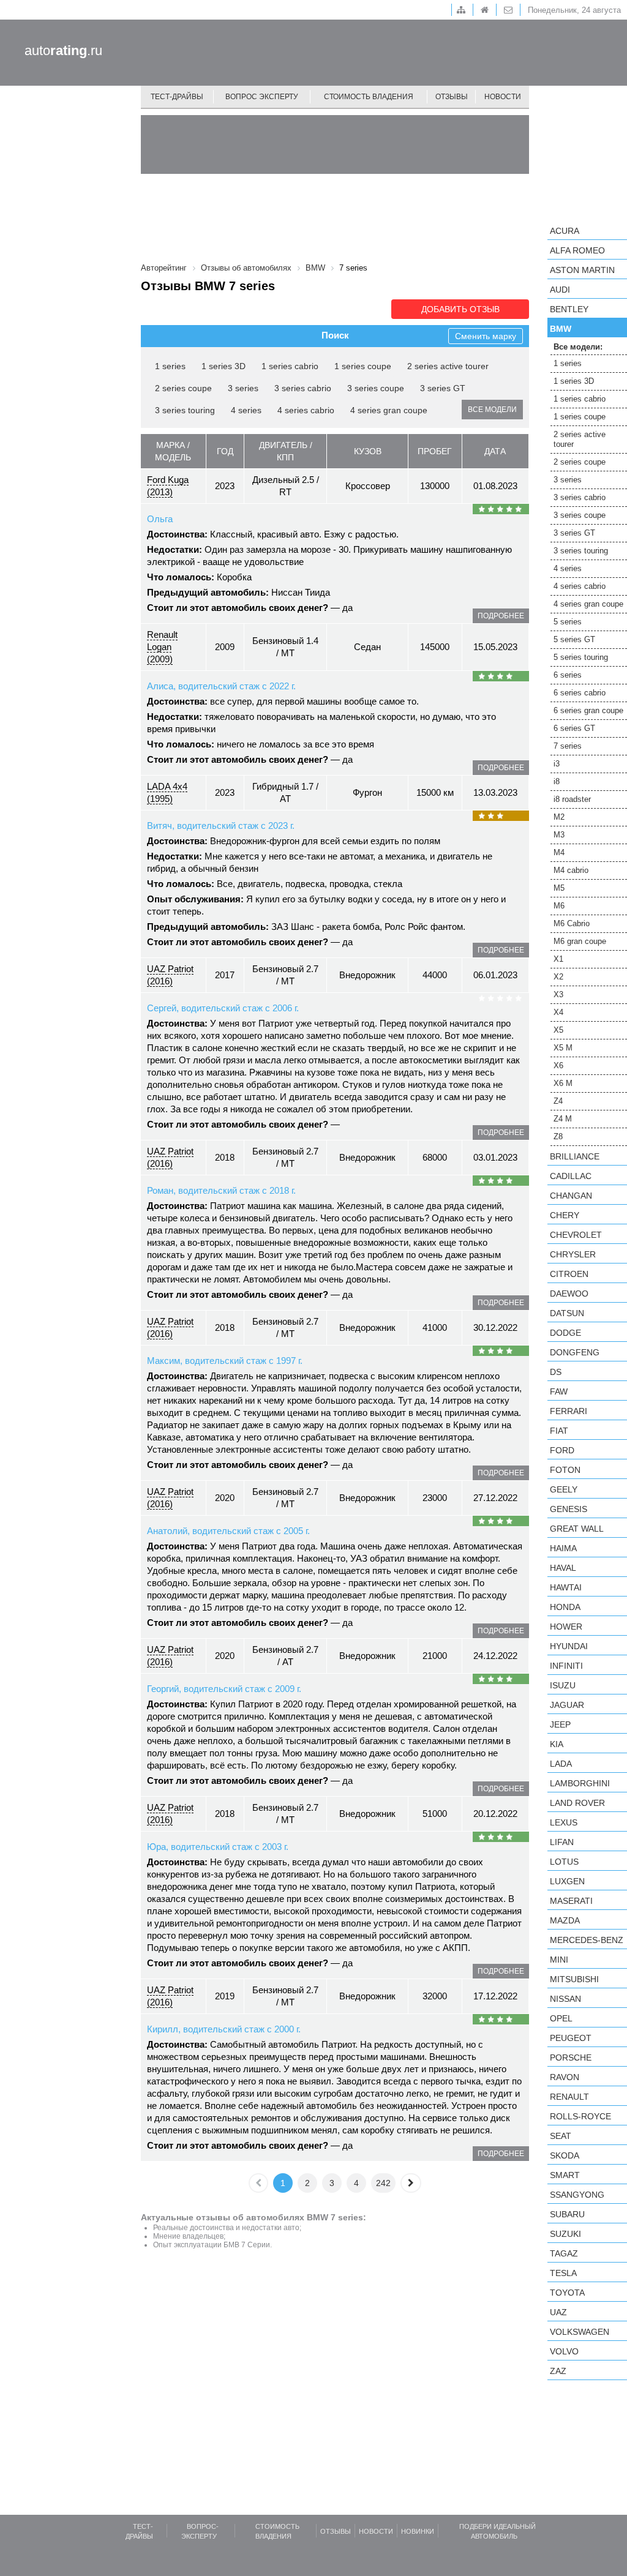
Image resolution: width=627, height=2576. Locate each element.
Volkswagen (580, 2332)
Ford (562, 1450)
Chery (565, 1215)
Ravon (565, 2077)
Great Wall (577, 1529)
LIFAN (562, 1842)
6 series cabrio (580, 693)
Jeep (560, 1724)
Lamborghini (580, 1783)
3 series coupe (376, 388)
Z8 (558, 1136)
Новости (503, 97)
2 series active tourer (448, 366)
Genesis (569, 1509)
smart (565, 2175)
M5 (559, 888)
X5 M (563, 1048)
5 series (568, 622)
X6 (558, 1065)
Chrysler (573, 1254)
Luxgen (567, 1881)
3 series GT (443, 388)
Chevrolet (576, 1235)
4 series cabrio (306, 410)
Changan (571, 1196)
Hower (566, 1627)
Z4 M (563, 1119)
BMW (561, 329)
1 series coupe (363, 366)
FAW (559, 1391)
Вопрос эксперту (262, 97)
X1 (558, 959)
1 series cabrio (290, 366)
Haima (563, 1548)
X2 (558, 977)
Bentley (569, 309)
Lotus (564, 1862)
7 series (568, 746)
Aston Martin (582, 270)
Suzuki (565, 2234)
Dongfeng (575, 1352)
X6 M (563, 1083)
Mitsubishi (574, 1979)
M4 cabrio (571, 870)
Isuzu (563, 1685)
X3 (558, 994)
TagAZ (564, 2253)
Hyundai (569, 1646)
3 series (243, 388)
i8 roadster (572, 799)
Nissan (565, 1999)
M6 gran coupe (580, 941)
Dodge (565, 1333)
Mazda (565, 1920)
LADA (561, 1764)
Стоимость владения (369, 97)
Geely (564, 1489)
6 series (568, 675)
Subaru (567, 2214)
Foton (565, 1470)
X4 (558, 1012)
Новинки (418, 2531)
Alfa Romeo (577, 250)
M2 (559, 817)
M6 (559, 906)
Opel (561, 2018)
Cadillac (571, 1176)
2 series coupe (183, 388)
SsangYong (577, 2195)
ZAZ (558, 2371)
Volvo (564, 2351)
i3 (557, 764)
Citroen (569, 1274)
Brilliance (575, 1156)
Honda (565, 1607)
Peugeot (571, 2038)
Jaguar (567, 1705)
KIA (557, 1744)
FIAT (559, 1431)
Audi (560, 290)
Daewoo (569, 1294)
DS (556, 1372)
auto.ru (63, 51)
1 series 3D (223, 366)
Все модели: (578, 347)
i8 (557, 781)
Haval (563, 1568)
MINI (559, 1960)
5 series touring (581, 657)
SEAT (561, 2136)
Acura (565, 231)
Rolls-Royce (580, 2116)
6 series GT (574, 728)
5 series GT (574, 639)
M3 (559, 835)
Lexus (564, 1822)
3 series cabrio (303, 388)
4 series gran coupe (389, 410)
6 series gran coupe (588, 710)
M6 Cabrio (572, 923)
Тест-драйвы (177, 97)
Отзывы (452, 97)
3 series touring (185, 410)
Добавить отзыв (460, 309)
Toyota (567, 2293)
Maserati (571, 1901)
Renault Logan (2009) (162, 647)
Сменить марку (486, 336)
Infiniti (566, 1666)
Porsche (571, 2057)
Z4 (558, 1101)
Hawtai (566, 1587)
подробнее (501, 616)
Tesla (563, 2273)
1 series (170, 366)
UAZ (558, 2312)
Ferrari (569, 1411)
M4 (559, 852)
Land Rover (577, 1803)
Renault (569, 2097)
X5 (558, 1030)
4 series (246, 410)
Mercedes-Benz (587, 1940)
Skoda (565, 2155)
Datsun (567, 1313)
